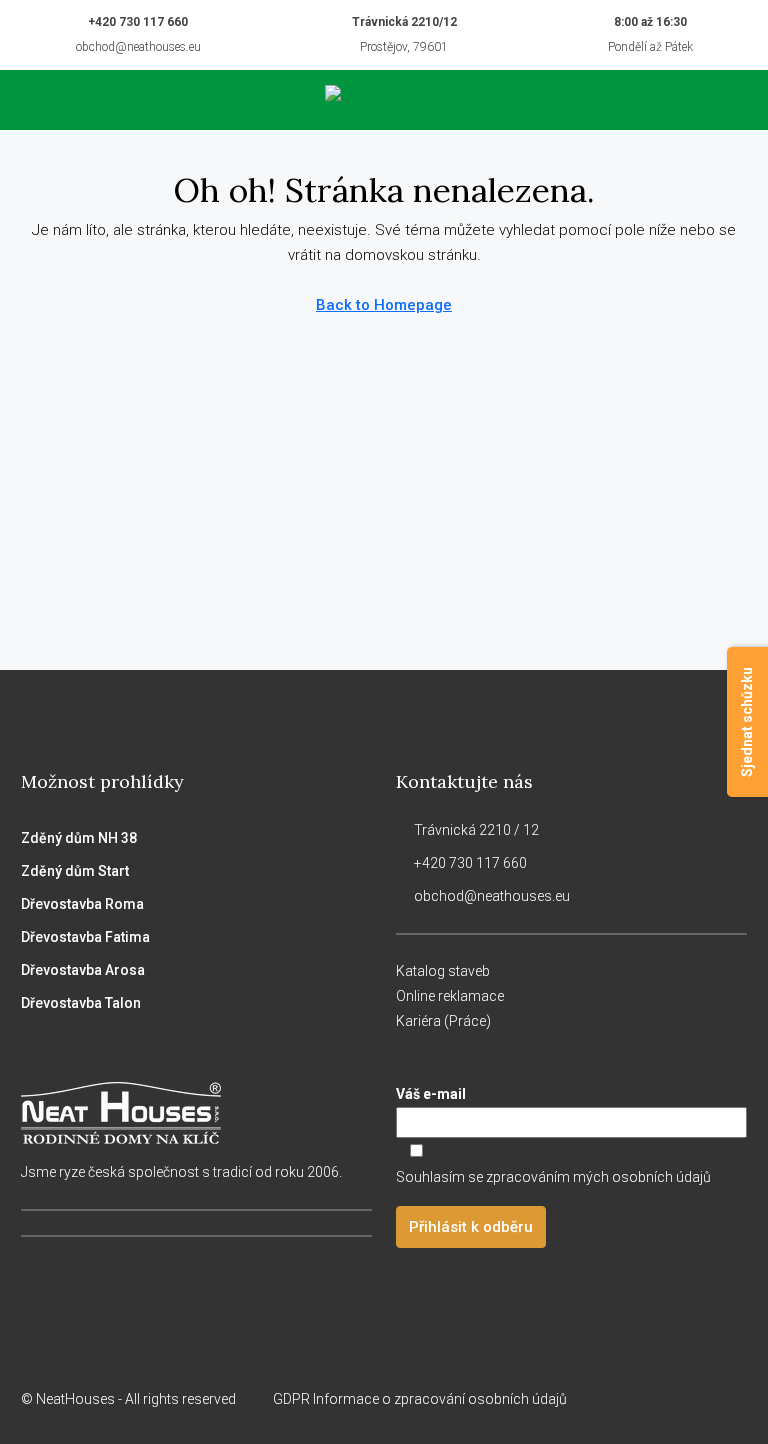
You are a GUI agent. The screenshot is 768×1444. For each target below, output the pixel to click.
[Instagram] (659, 1399)
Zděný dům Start (75, 871)
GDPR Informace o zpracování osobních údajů (421, 1399)
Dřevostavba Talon (81, 1003)
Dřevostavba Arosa (83, 970)
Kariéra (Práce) (443, 1021)
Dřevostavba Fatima (85, 937)
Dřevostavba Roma (82, 904)
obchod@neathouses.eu (138, 47)
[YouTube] (729, 1399)
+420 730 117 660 (138, 22)
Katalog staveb (443, 971)
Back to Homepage (384, 305)
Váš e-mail (431, 1094)
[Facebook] (624, 1399)
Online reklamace (450, 996)
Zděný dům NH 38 (79, 838)
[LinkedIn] (694, 1399)
